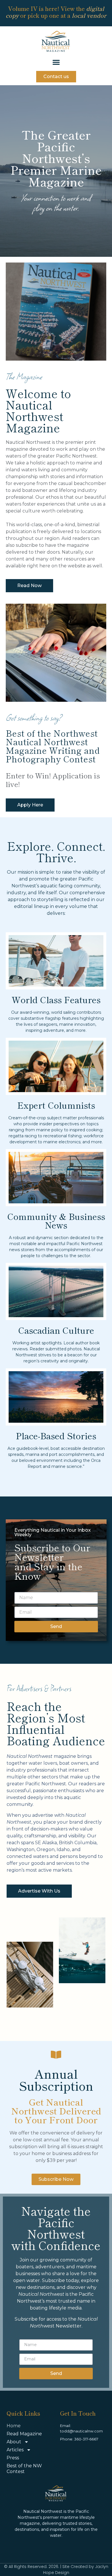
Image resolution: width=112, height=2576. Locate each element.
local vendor (89, 15)
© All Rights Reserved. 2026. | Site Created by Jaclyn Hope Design (56, 2570)
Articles (15, 2450)
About (14, 2442)
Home (14, 2426)
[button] (56, 62)
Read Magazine (24, 2434)
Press (13, 2458)
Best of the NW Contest (24, 2469)
